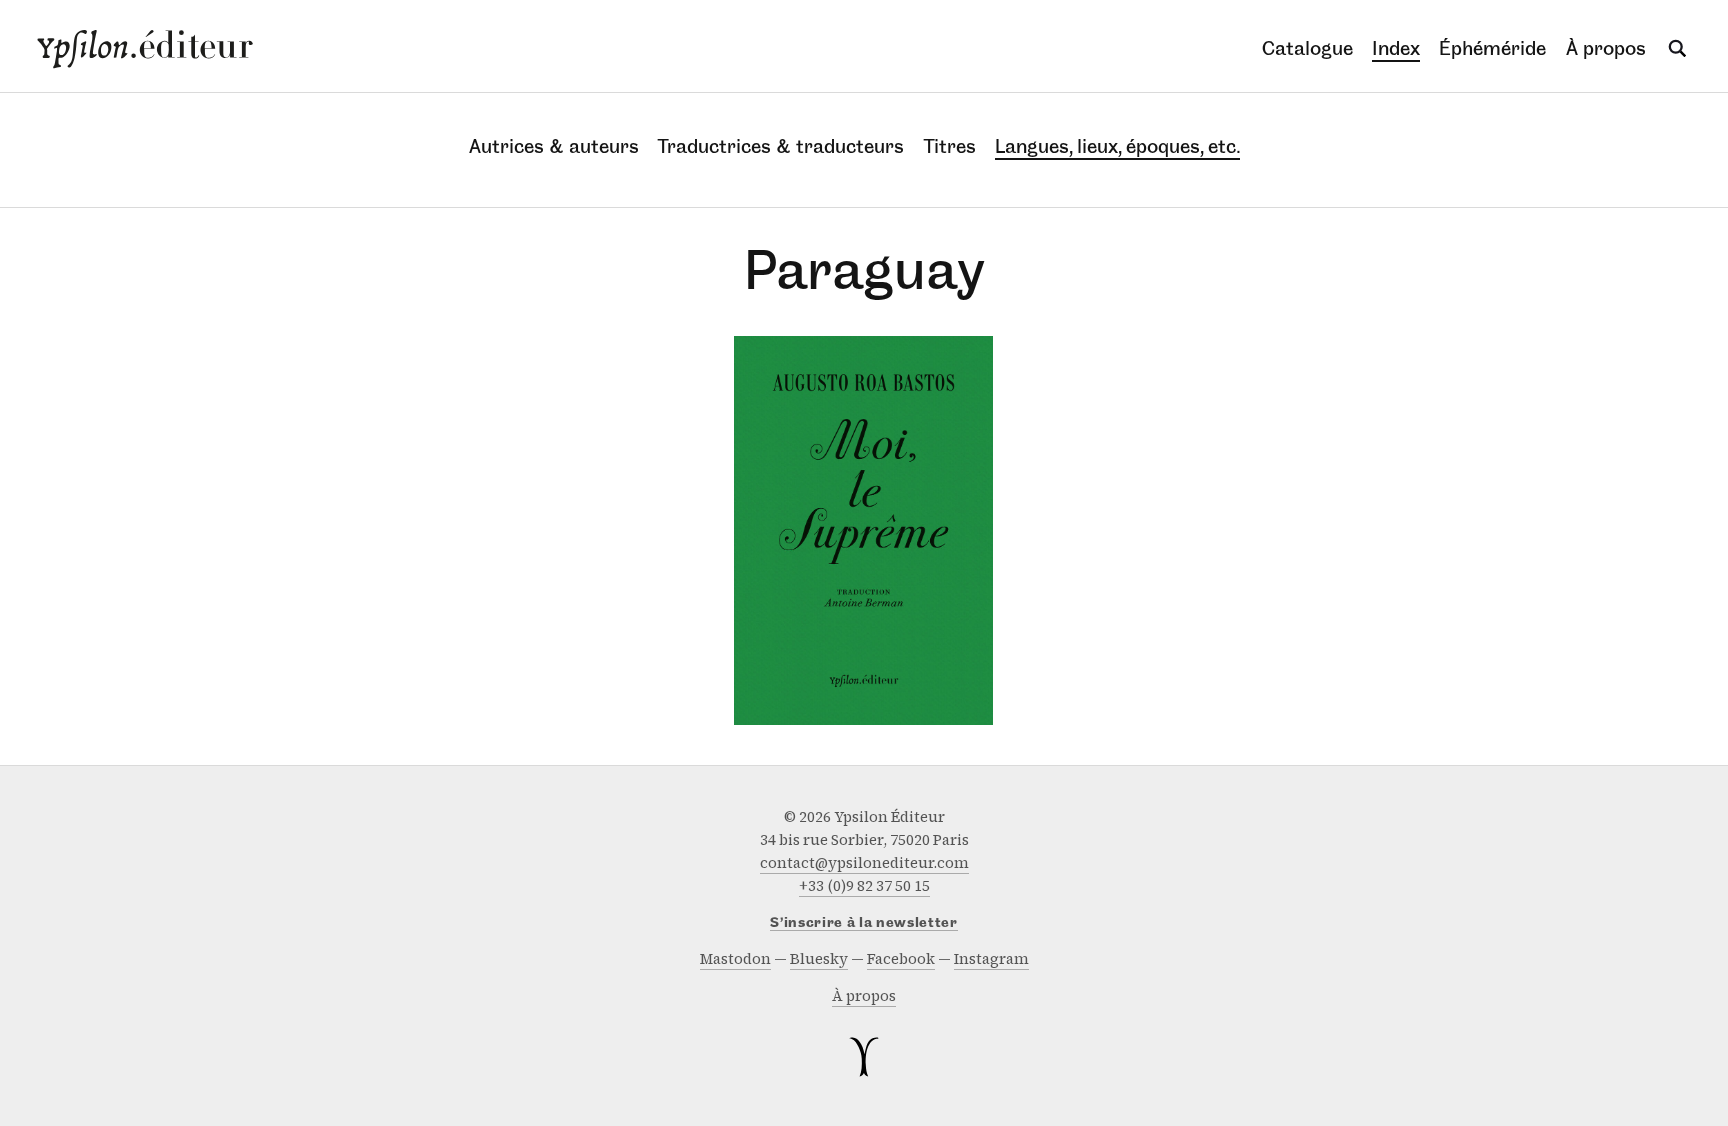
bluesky (819, 959)
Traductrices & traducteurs (781, 146)
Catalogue (1307, 48)
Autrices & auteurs (554, 146)
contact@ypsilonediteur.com (864, 863)
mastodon (735, 959)
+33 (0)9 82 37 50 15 (864, 886)
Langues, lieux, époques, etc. (1117, 146)
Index (1396, 48)
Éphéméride (1492, 48)
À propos (1606, 48)
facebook (901, 959)
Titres (950, 146)
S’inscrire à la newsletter (864, 923)
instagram (991, 959)
